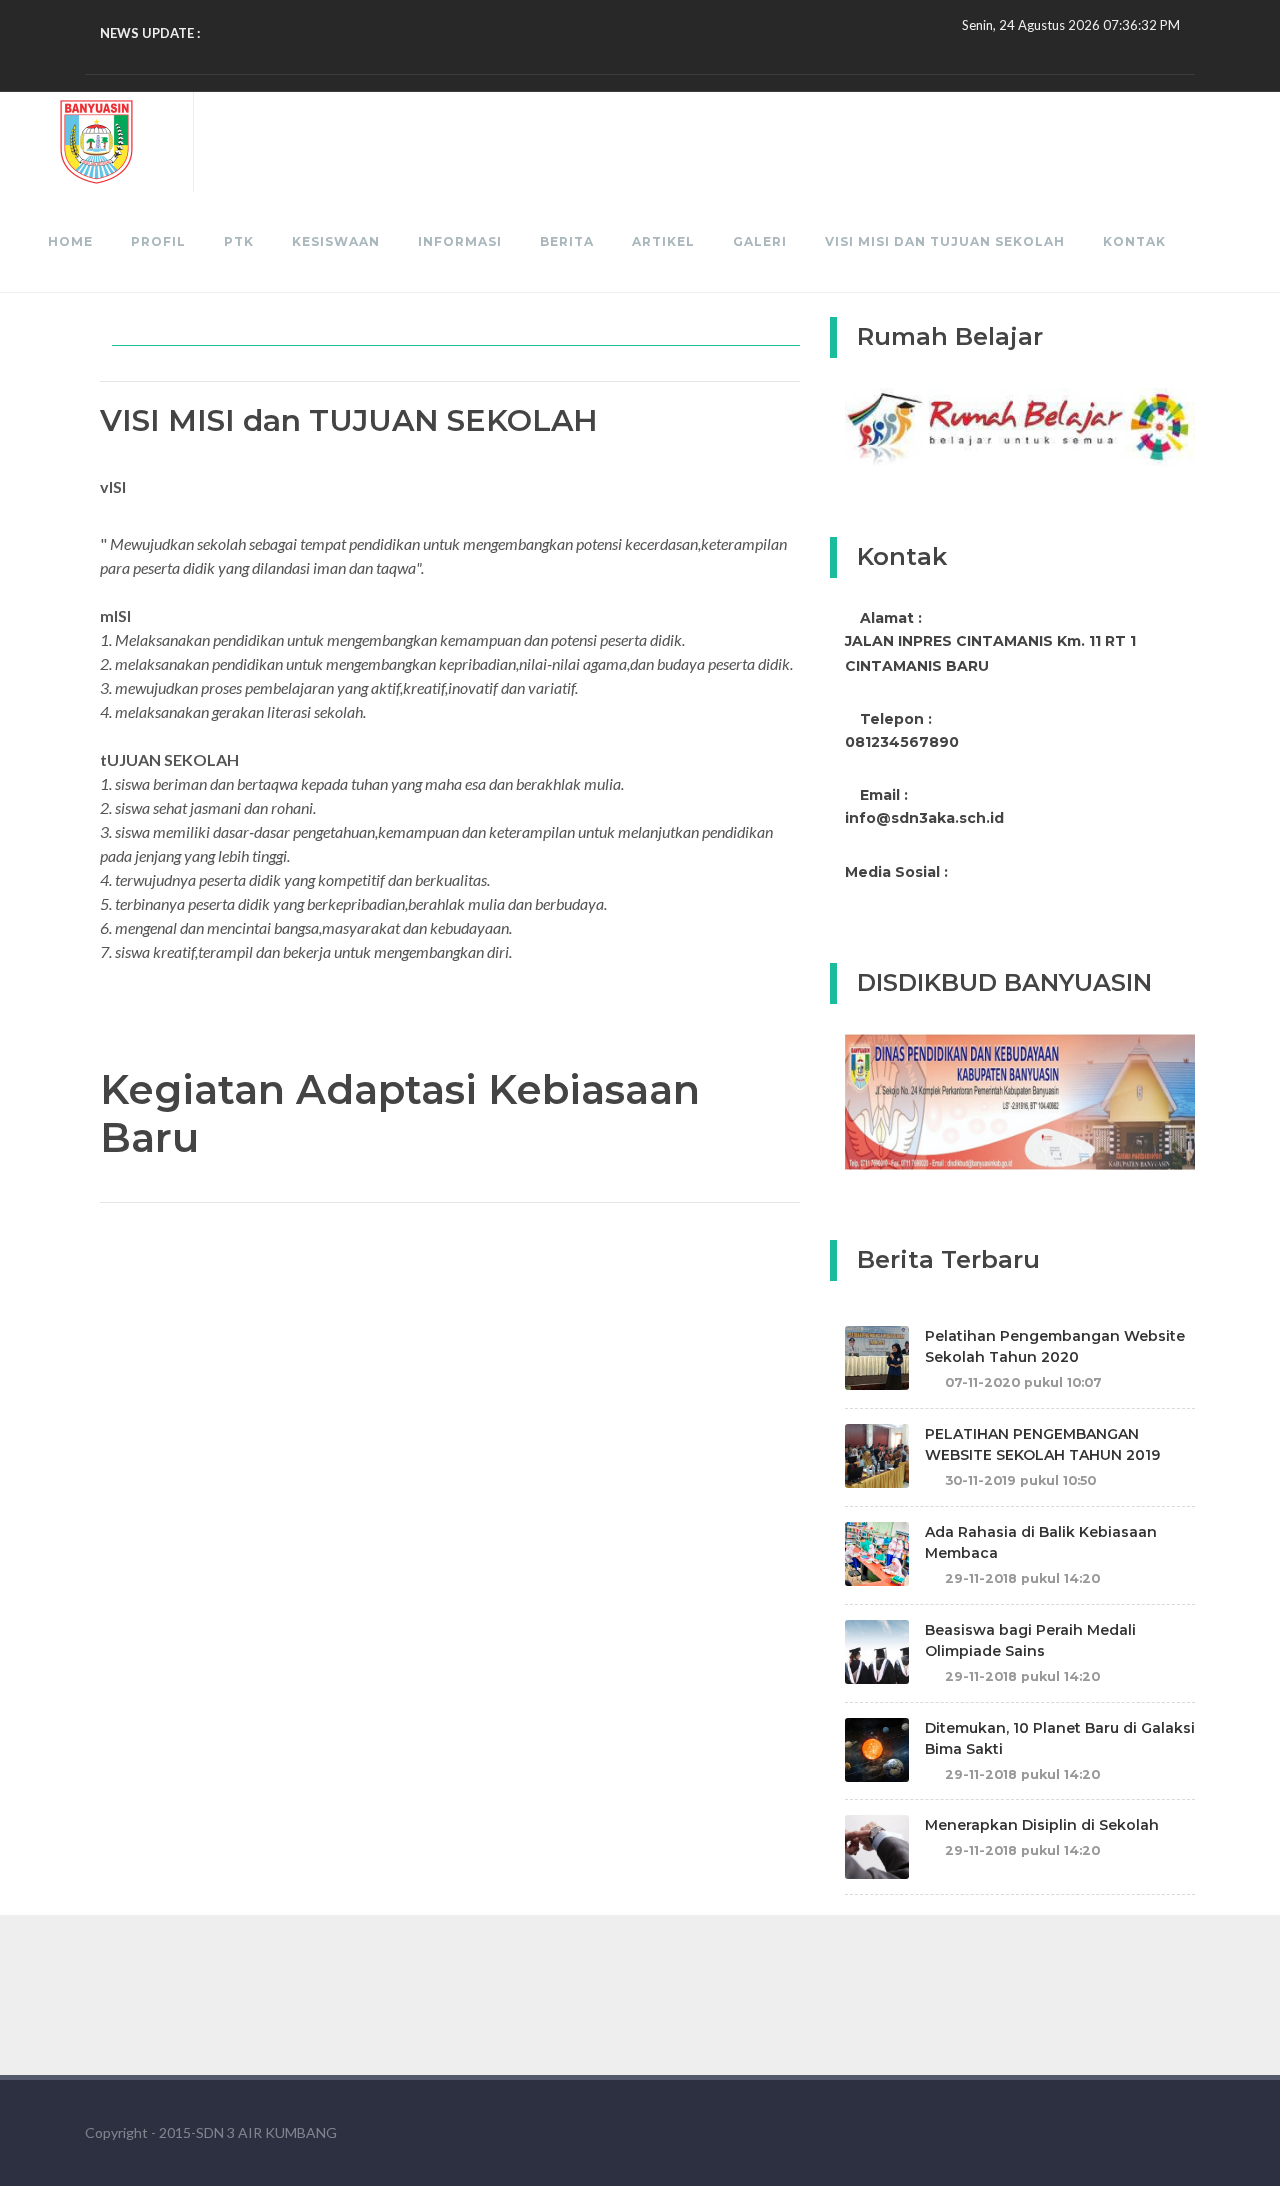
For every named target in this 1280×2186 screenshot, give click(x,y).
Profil (158, 241)
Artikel (663, 241)
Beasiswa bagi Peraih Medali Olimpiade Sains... (341, 33)
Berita (567, 241)
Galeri (760, 241)
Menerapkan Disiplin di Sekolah (1042, 1825)
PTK (239, 241)
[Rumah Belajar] (1020, 426)
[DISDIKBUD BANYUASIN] (1020, 1101)
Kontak (1134, 241)
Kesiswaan (336, 241)
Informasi (460, 241)
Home (70, 241)
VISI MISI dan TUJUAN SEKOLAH (945, 241)
